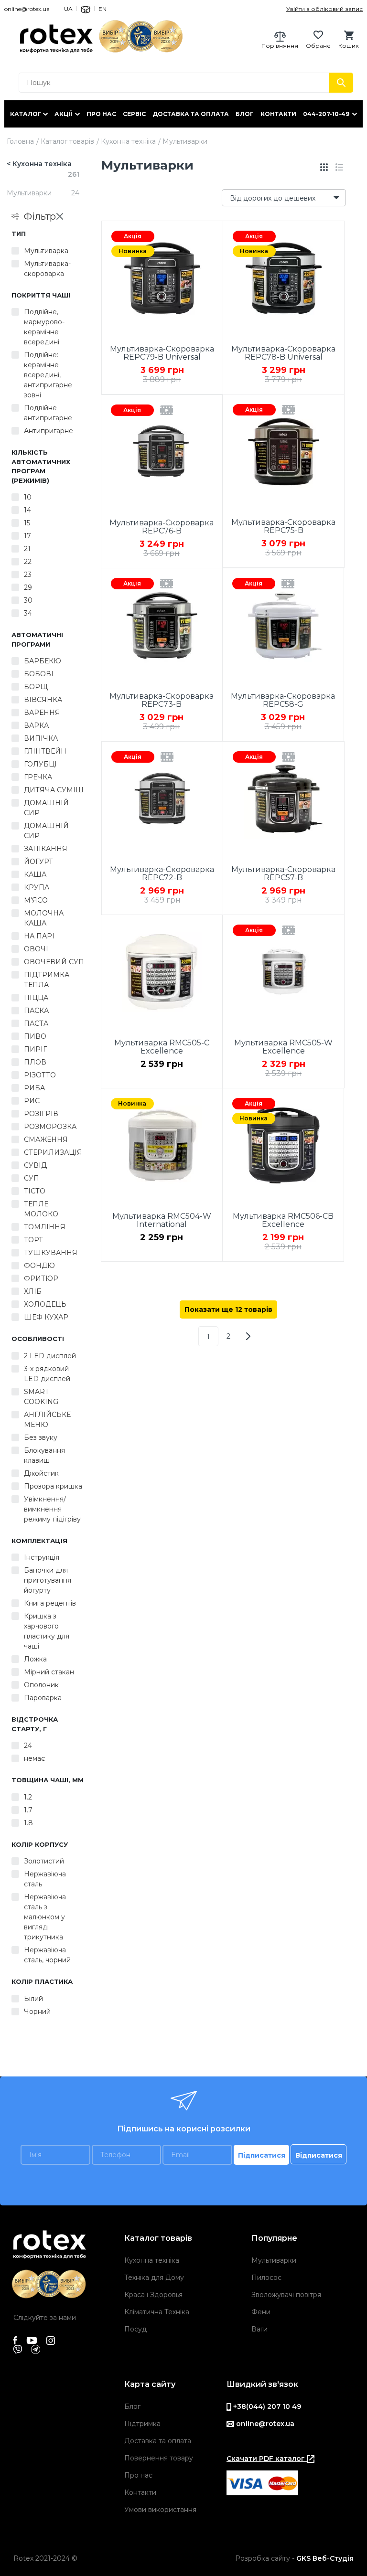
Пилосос (266, 2278)
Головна (20, 141)
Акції (63, 114)
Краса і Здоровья (153, 2295)
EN (103, 9)
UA (68, 9)
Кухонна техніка (128, 141)
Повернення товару (159, 2458)
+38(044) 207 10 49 (266, 2406)
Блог (245, 114)
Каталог (26, 114)
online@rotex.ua (27, 9)
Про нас (101, 114)
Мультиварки (274, 2260)
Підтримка (142, 2424)
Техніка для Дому (154, 2278)
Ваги (259, 2329)
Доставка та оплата (191, 114)
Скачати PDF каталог (267, 2459)
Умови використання (160, 2510)
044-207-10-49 (326, 114)
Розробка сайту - (294, 2558)
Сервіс (134, 114)
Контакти (278, 114)
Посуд (135, 2329)
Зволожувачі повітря (286, 2295)
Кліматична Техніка (157, 2312)
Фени (261, 2312)
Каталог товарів (67, 141)
